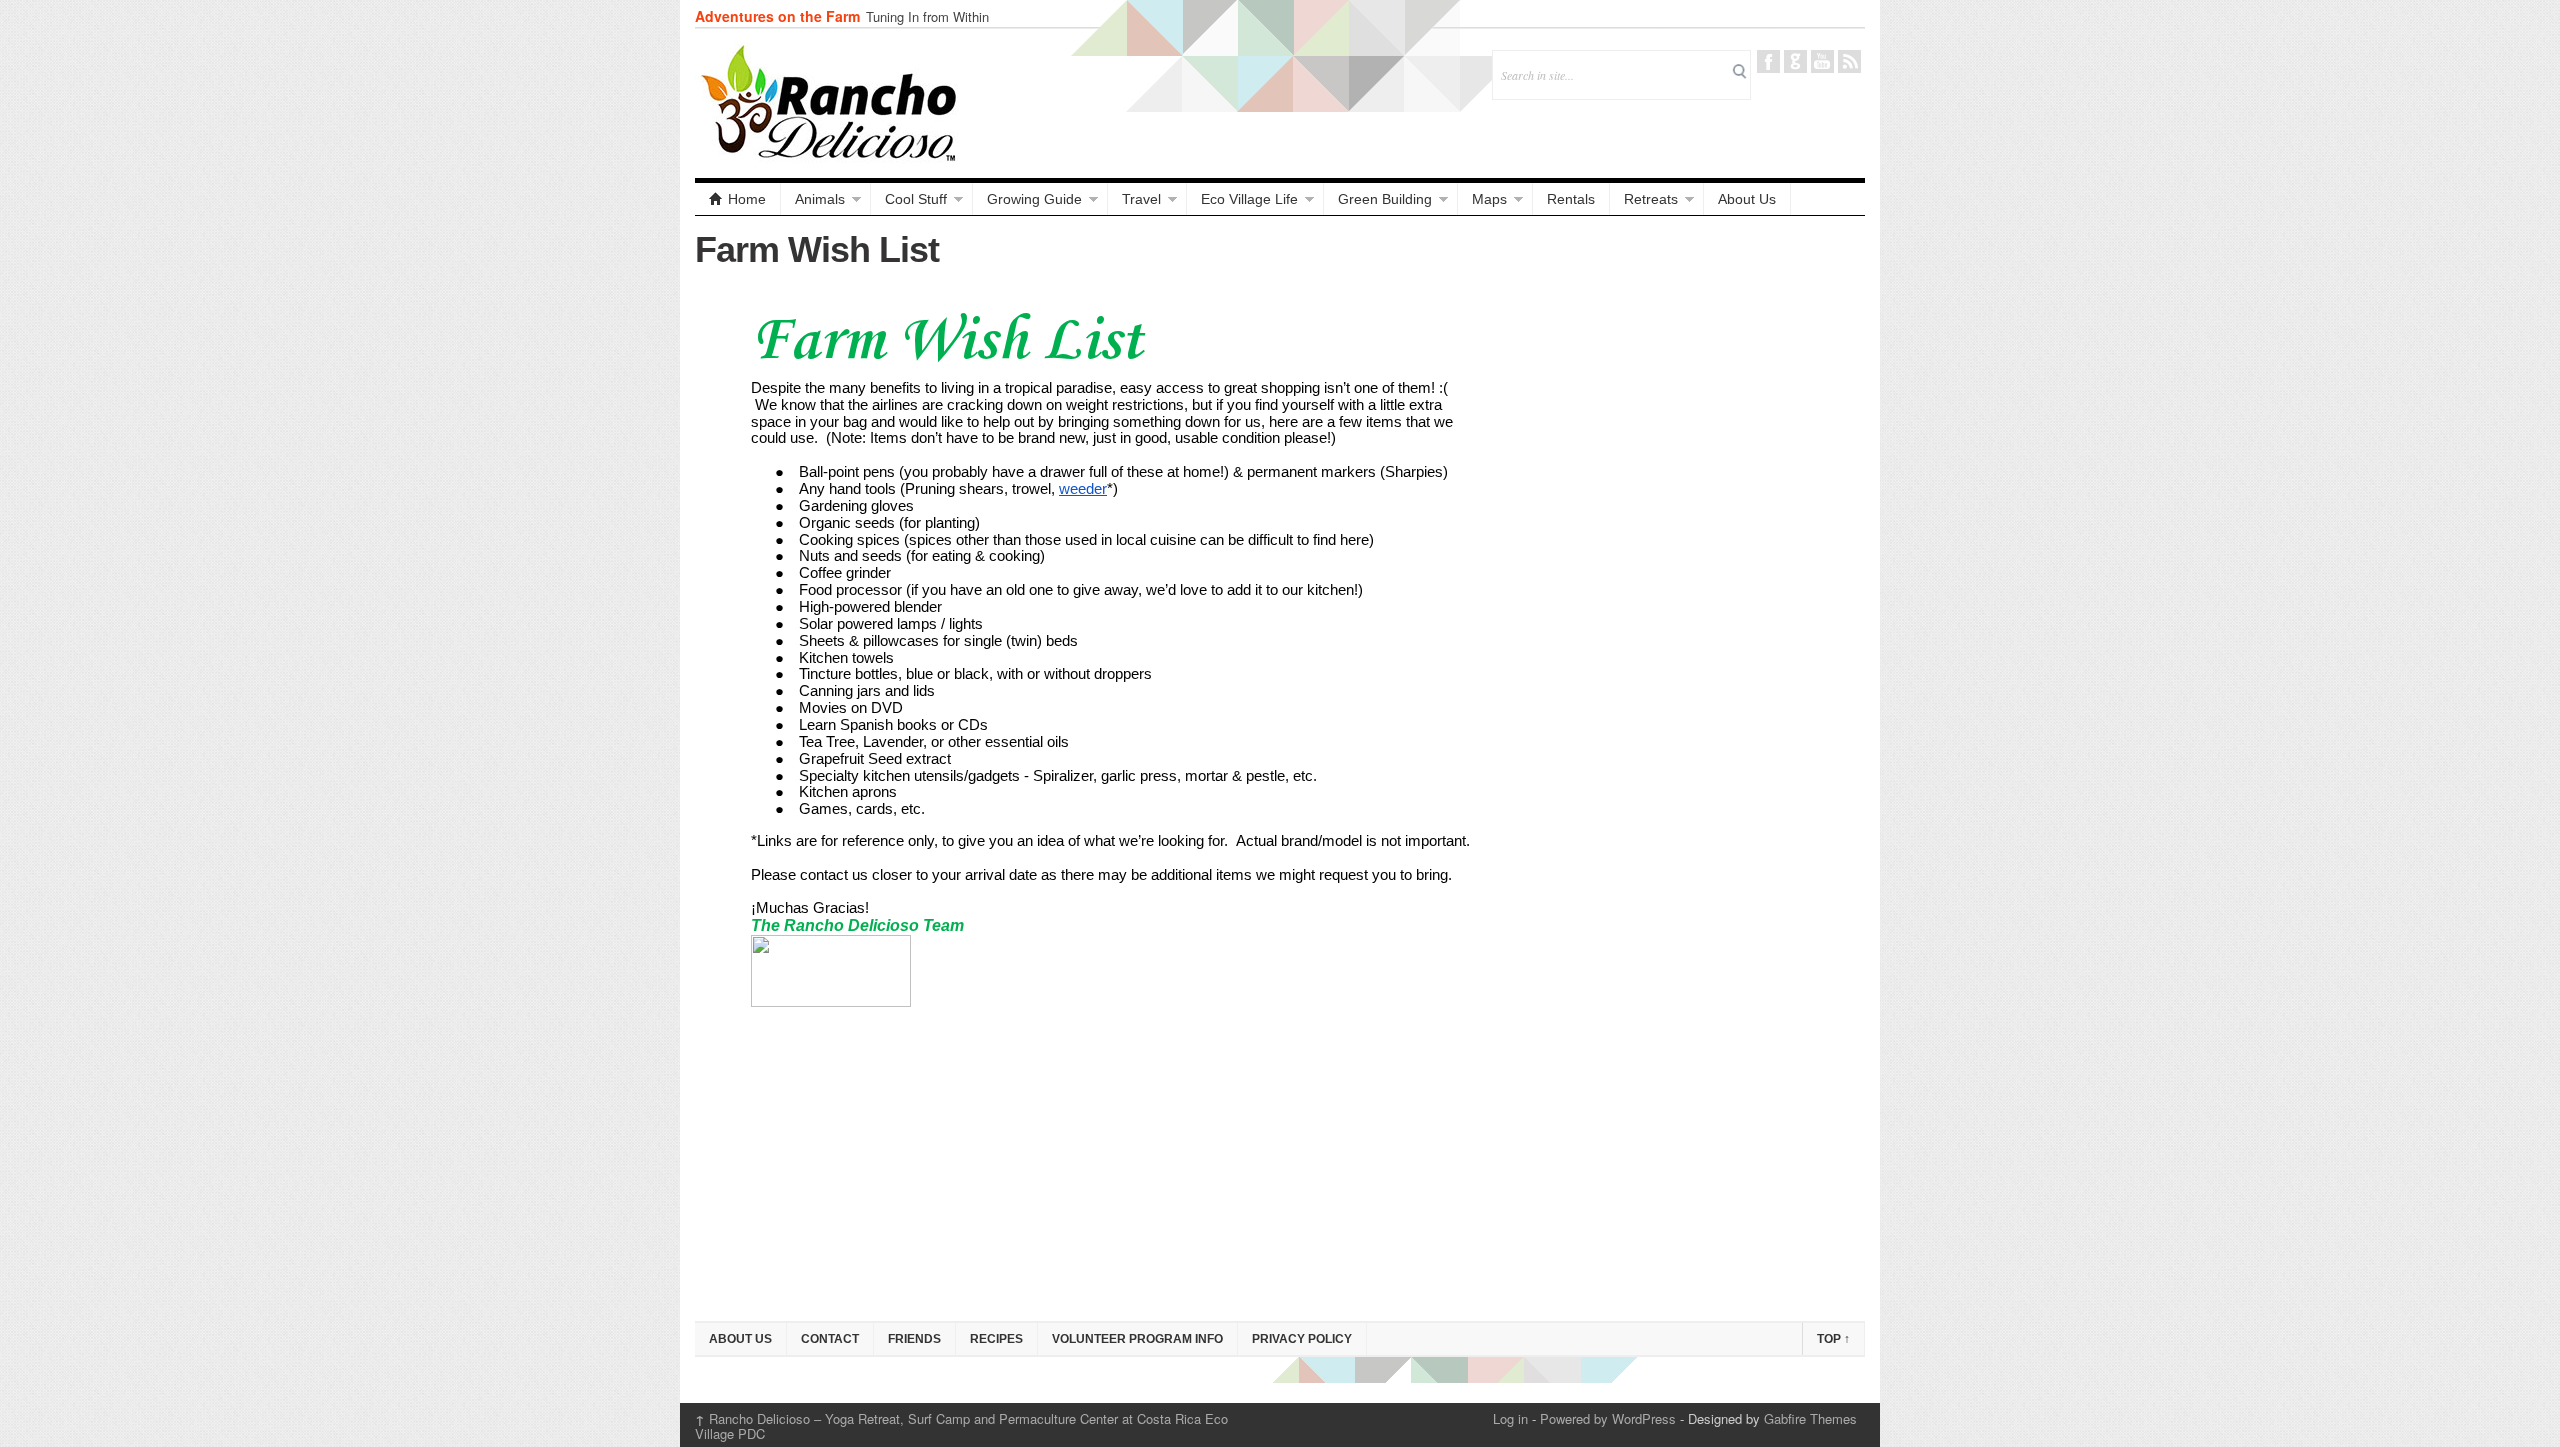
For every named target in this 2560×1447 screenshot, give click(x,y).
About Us (1747, 199)
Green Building (1385, 199)
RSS (1849, 61)
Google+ (1795, 61)
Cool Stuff (916, 199)
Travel (1141, 199)
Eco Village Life (1249, 199)
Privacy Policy (1302, 1339)
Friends (914, 1339)
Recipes (996, 1339)
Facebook (1768, 61)
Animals (820, 199)
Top (1833, 1339)
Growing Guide (1034, 199)
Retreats (1651, 199)
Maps (1489, 199)
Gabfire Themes (1810, 1418)
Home (747, 199)
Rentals (1571, 199)
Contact (830, 1339)
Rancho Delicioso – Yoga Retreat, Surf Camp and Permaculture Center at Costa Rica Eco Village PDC (961, 1426)
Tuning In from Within (927, 16)
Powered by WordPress (1608, 1418)
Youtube (1822, 61)
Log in (1510, 1418)
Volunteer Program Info (1137, 1339)
